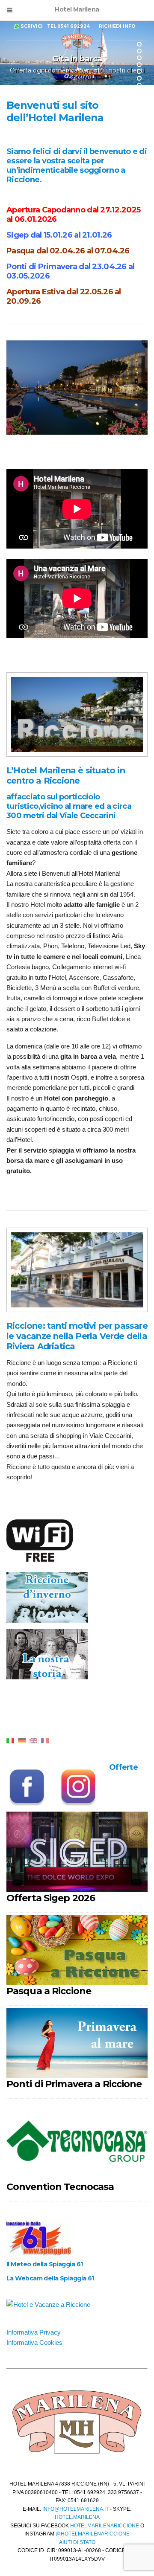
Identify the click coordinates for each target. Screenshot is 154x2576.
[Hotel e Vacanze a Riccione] (48, 2304)
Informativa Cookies (34, 2342)
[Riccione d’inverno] (51, 1598)
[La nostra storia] (51, 1655)
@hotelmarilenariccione (93, 2534)
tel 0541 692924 (68, 26)
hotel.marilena (77, 2517)
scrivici (32, 26)
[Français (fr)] (45, 1740)
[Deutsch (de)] (22, 1740)
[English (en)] (33, 1740)
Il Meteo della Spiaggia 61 (44, 2264)
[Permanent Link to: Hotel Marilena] (77, 714)
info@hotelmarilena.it (75, 2509)
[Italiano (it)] (10, 1740)
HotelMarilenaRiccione (105, 2526)
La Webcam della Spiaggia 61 (50, 2278)
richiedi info (117, 26)
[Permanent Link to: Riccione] (77, 1269)
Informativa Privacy (34, 2332)
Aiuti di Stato (77, 2542)
